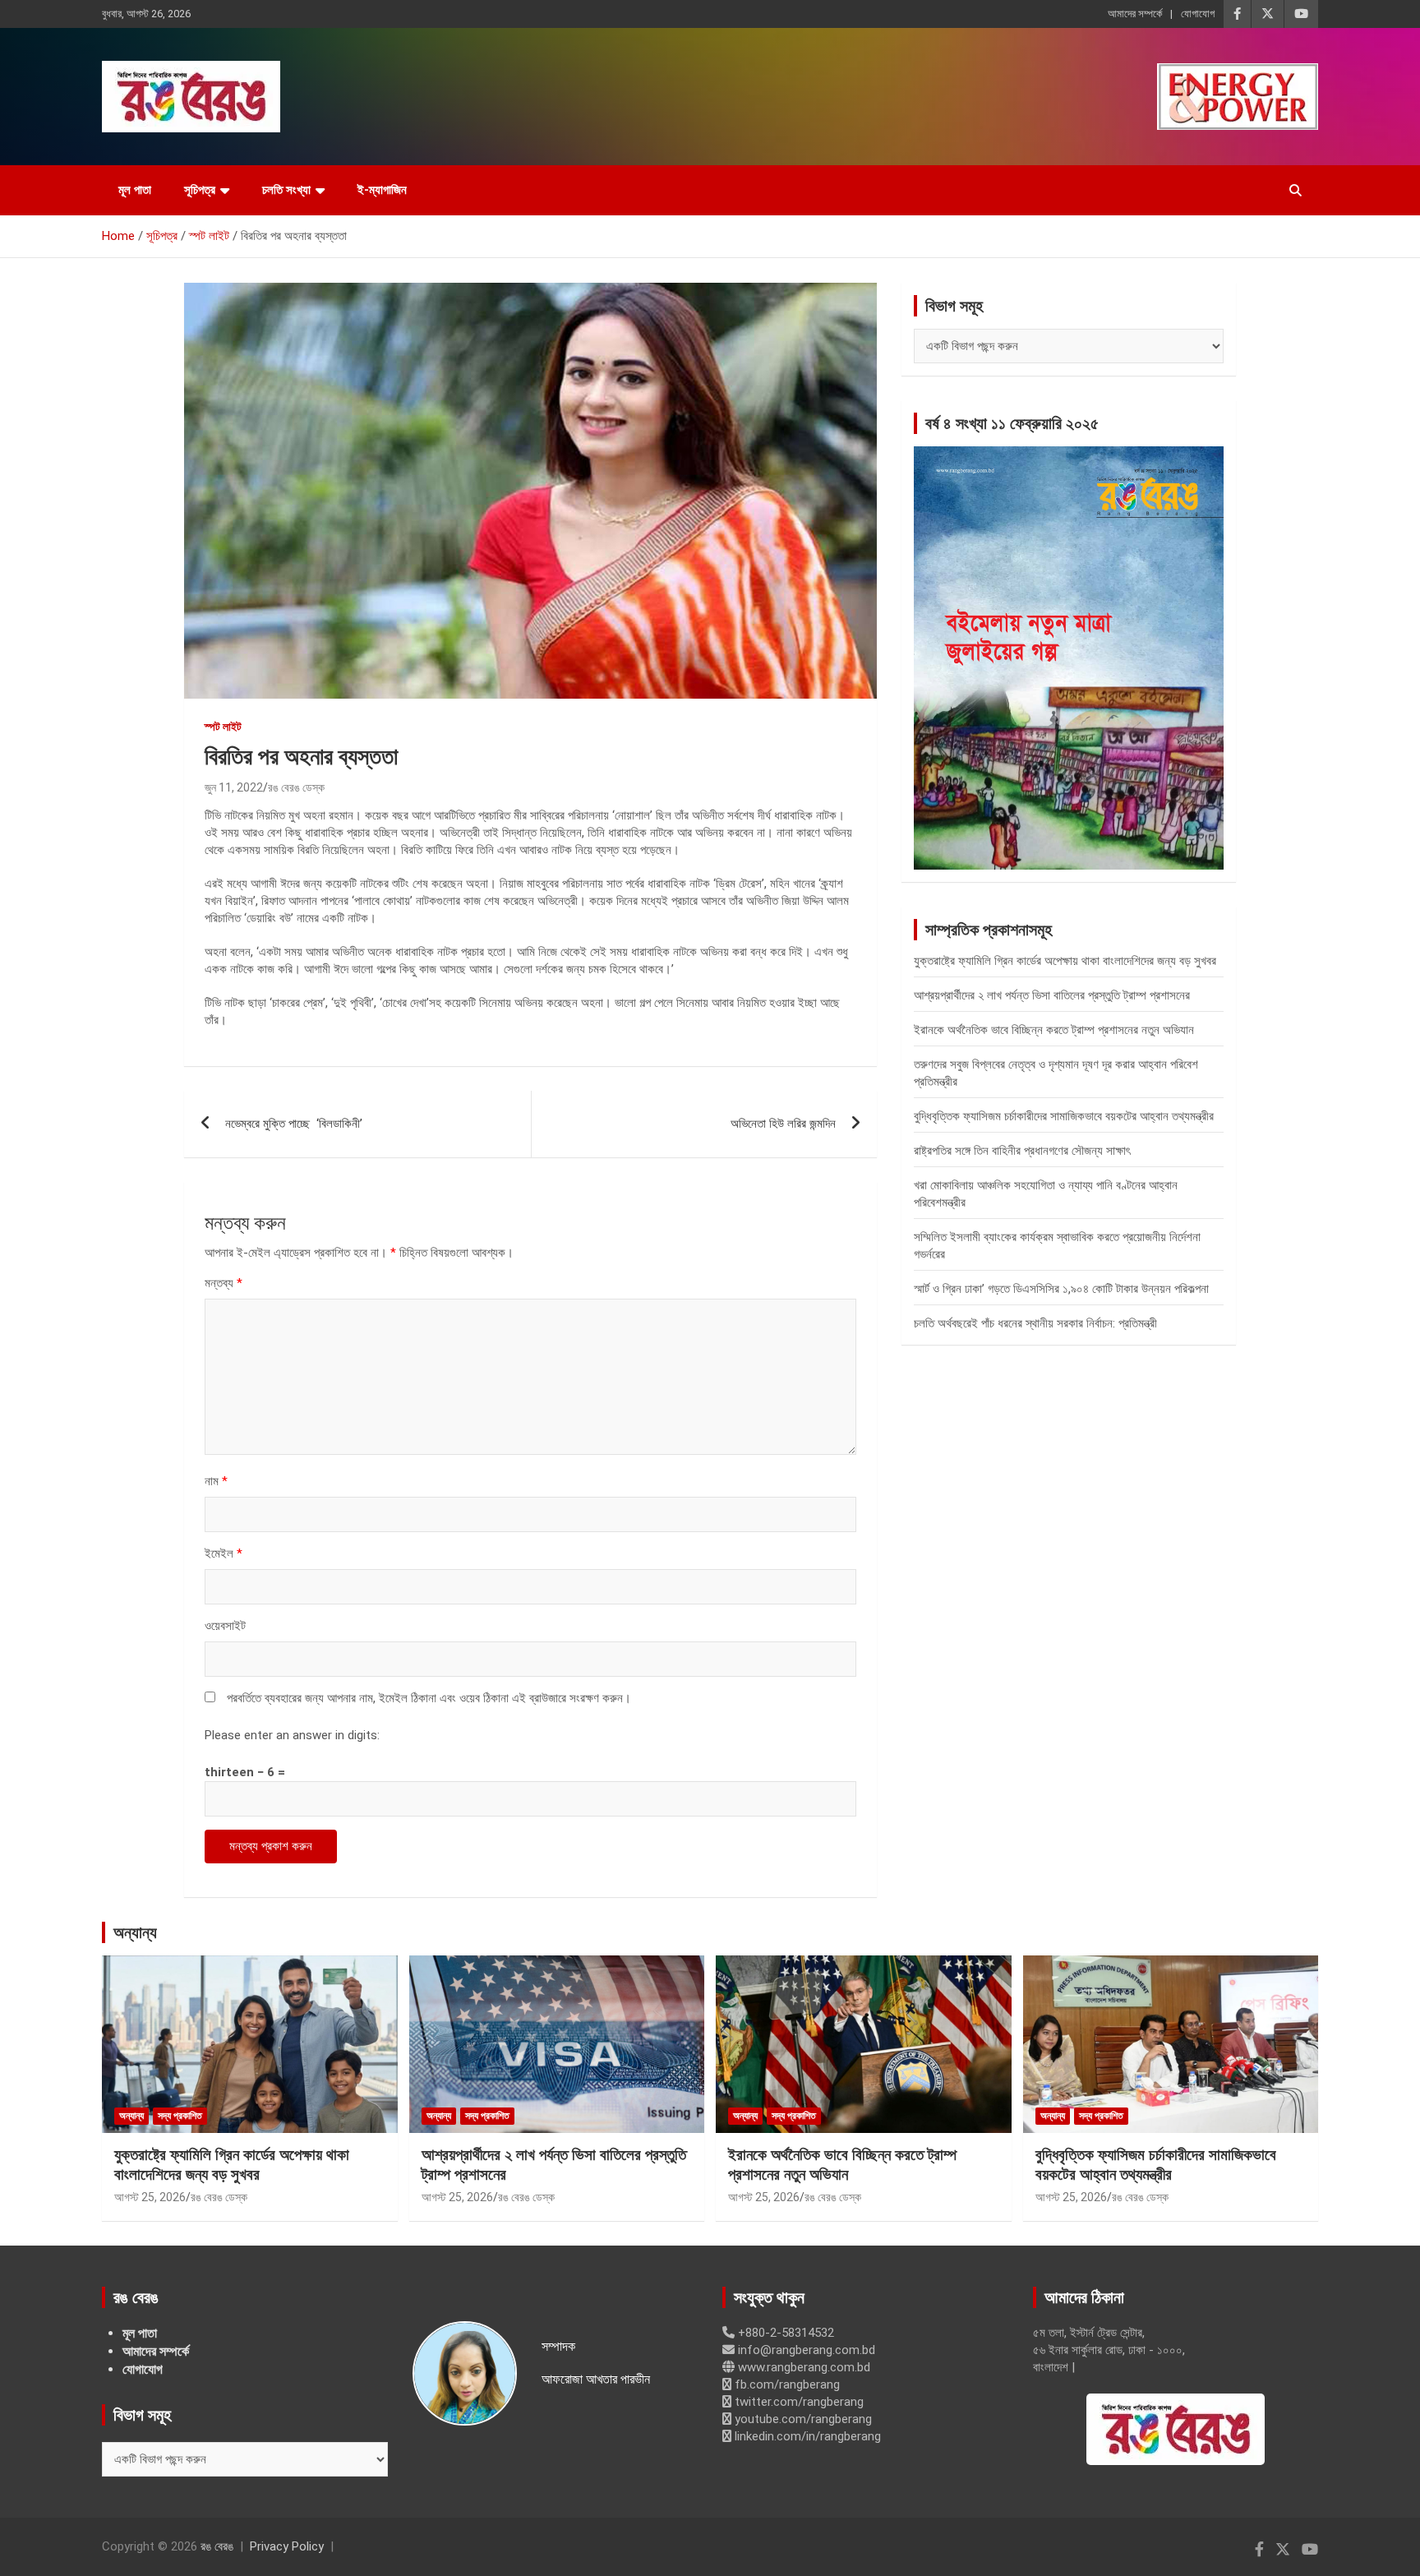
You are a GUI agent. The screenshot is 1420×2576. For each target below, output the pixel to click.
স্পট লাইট (223, 727)
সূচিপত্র (200, 190)
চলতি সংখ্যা (286, 190)
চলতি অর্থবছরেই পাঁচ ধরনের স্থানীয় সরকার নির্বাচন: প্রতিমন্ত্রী (1035, 1323)
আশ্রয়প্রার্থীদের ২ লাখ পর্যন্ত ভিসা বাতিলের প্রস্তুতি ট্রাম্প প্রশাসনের (1052, 995)
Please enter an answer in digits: (292, 1735)
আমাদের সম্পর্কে (1135, 14)
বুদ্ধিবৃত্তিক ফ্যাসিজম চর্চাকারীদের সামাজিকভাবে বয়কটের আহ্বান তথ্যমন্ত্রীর (1064, 1116)
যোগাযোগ (1198, 14)
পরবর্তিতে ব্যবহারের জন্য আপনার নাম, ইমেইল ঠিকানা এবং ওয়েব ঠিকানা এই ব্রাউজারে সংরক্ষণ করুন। (429, 1698)
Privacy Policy (287, 2546)
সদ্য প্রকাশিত (180, 2116)
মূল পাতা (135, 190)
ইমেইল (224, 1553)
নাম (216, 1481)
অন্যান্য (135, 1932)
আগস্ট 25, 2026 (150, 2197)
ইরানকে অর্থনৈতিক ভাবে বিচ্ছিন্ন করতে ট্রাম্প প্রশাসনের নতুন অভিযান (1054, 1030)
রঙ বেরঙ (217, 2546)
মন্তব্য (224, 1283)
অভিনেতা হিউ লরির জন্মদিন (783, 1124)
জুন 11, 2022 (234, 787)
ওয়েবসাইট (225, 1626)
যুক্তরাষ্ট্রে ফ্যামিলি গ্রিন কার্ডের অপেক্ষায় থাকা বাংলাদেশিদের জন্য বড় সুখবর (1065, 961)
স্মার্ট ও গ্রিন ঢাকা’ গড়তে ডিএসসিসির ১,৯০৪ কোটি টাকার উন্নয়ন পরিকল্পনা (1061, 1289)
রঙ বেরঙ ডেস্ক (296, 787)
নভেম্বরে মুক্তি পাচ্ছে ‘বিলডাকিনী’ (294, 1124)
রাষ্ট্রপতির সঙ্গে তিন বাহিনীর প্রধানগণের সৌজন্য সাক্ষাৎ (1022, 1151)
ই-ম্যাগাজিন (382, 190)
